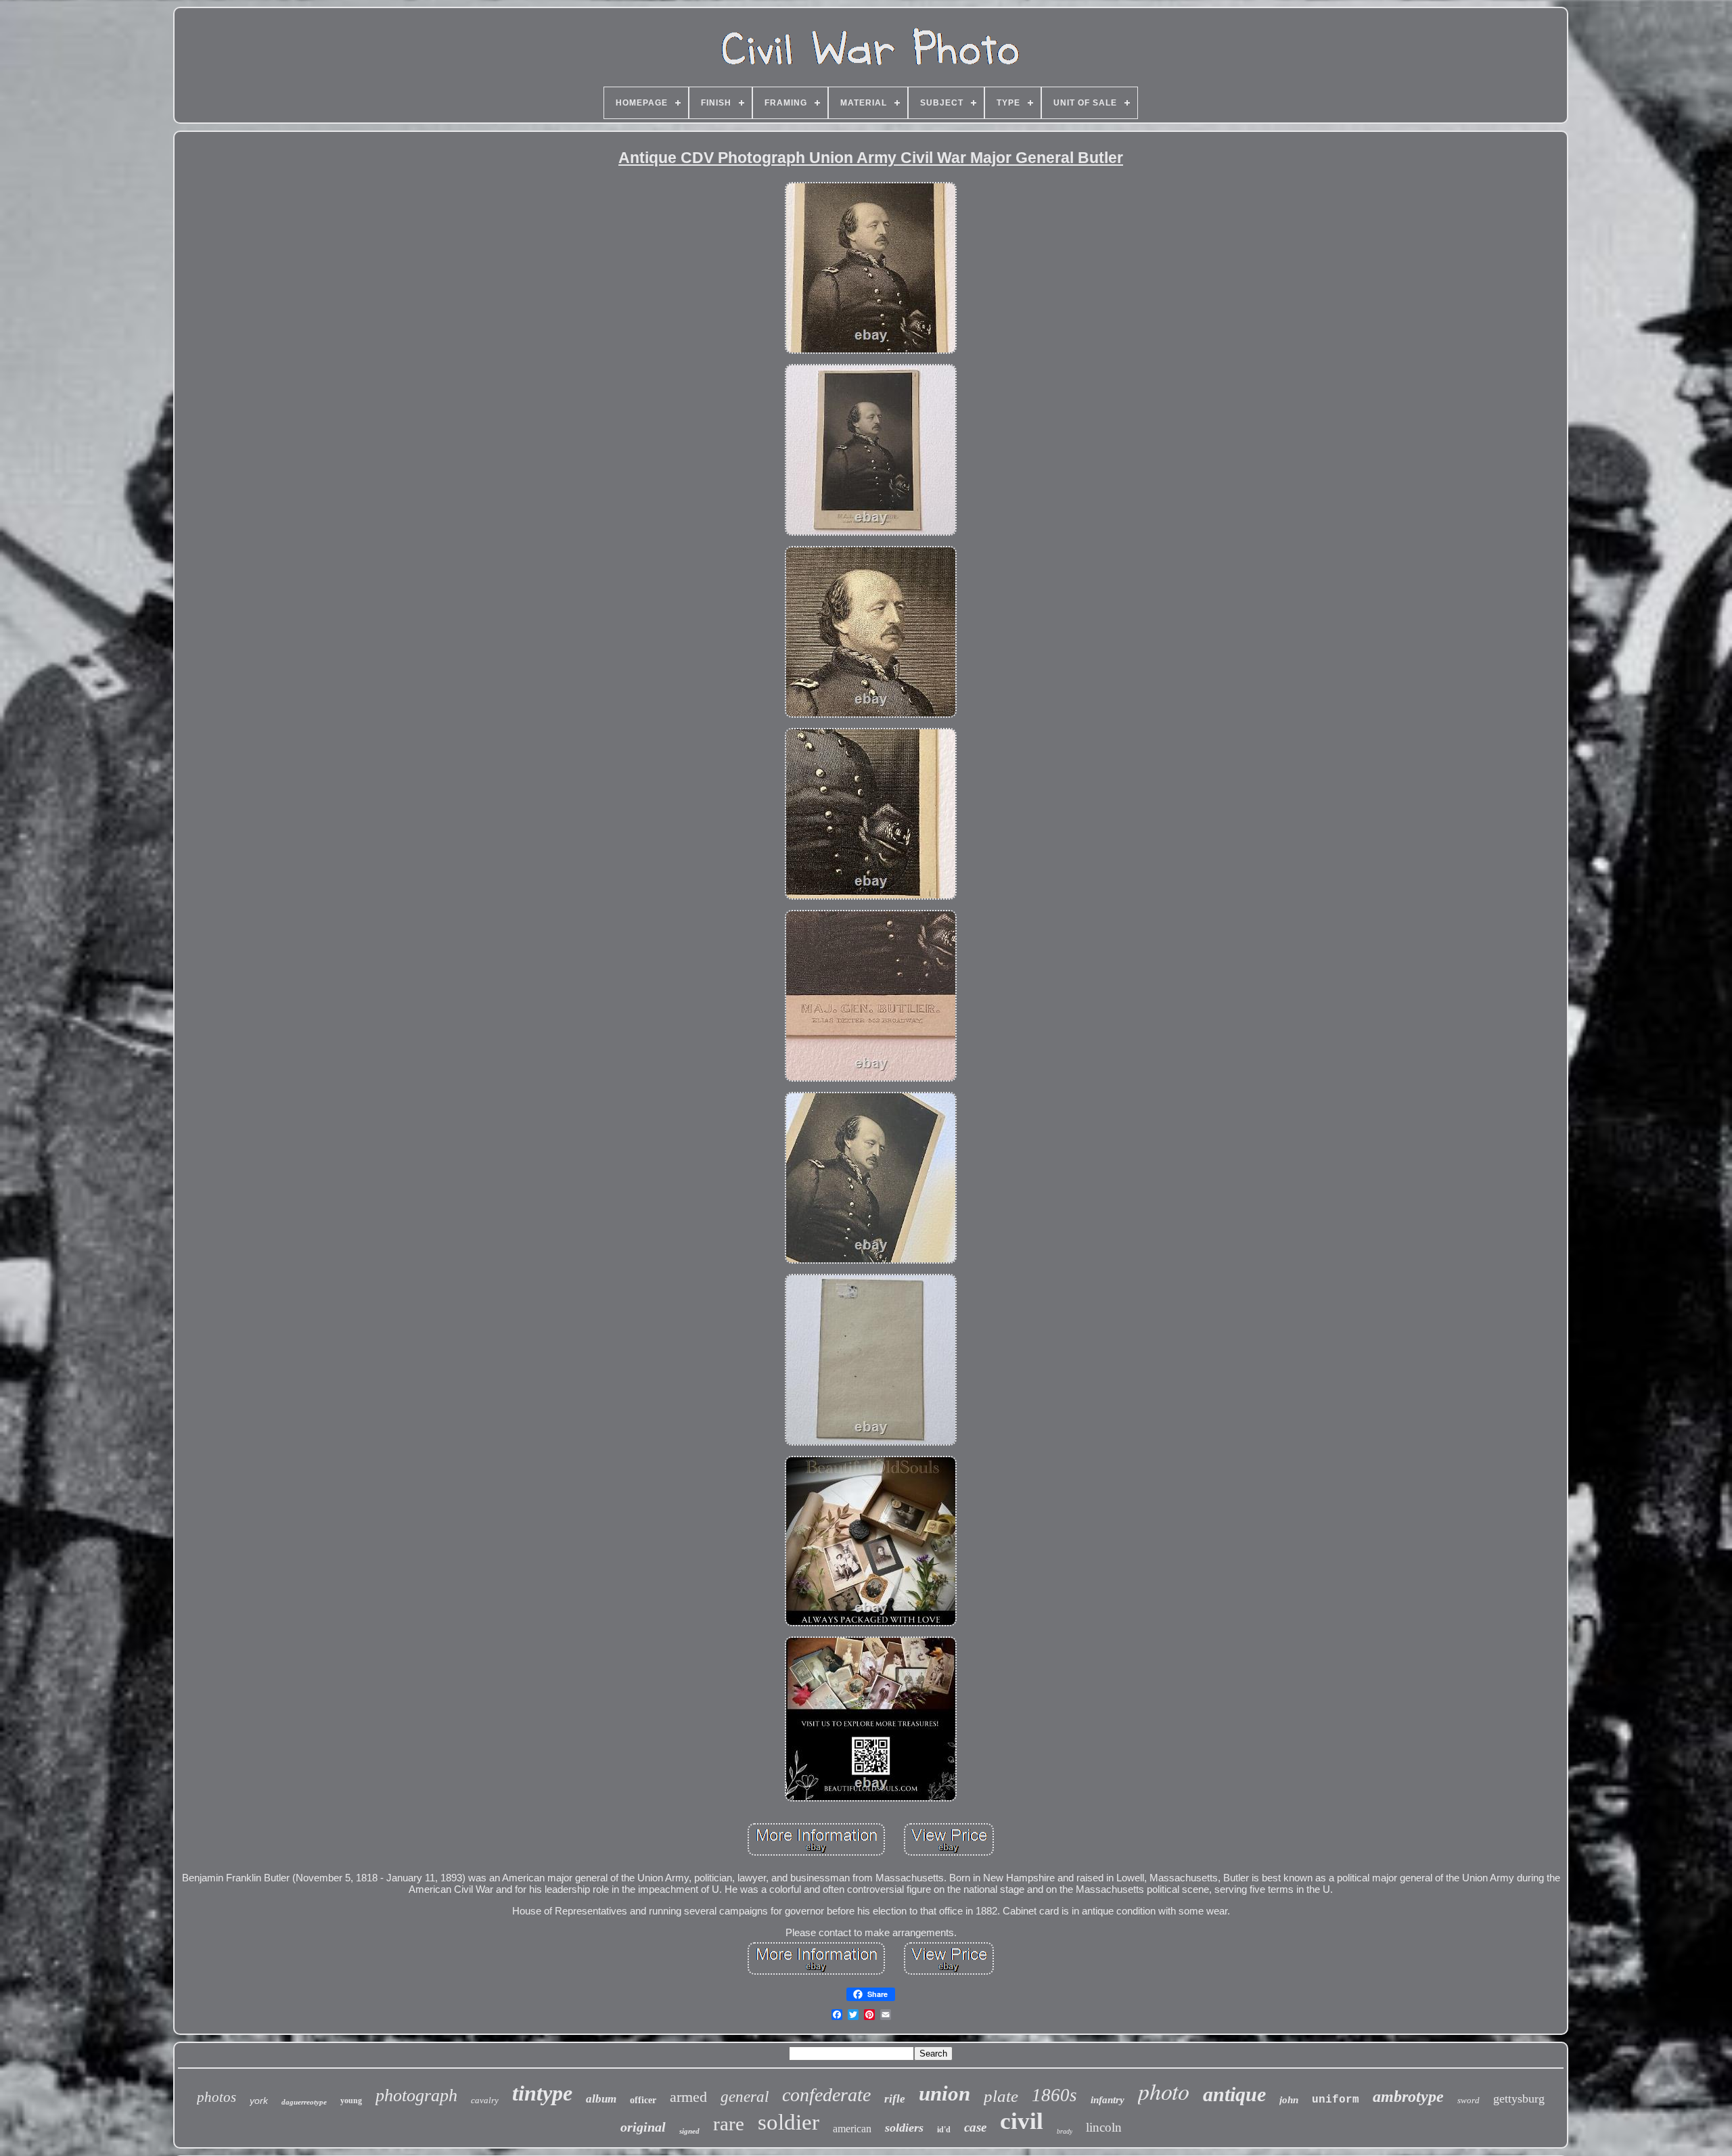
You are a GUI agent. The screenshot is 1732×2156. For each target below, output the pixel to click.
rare (729, 2124)
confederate (826, 2095)
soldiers (904, 2128)
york (259, 2101)
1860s (1054, 2095)
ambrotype (1408, 2096)
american (852, 2129)
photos (216, 2097)
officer (643, 2100)
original (643, 2127)
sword (1468, 2100)
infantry (1108, 2100)
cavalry (485, 2100)
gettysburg (1519, 2098)
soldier (789, 2122)
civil (1022, 2121)
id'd (944, 2130)
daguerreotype (304, 2102)
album (601, 2099)
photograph (416, 2095)
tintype (542, 2093)
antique (1234, 2094)
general (745, 2097)
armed (688, 2097)
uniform (1336, 2100)
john (1289, 2100)
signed (689, 2131)
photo (1164, 2091)
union (944, 2093)
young (351, 2101)
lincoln (1104, 2127)
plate (1001, 2096)
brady (1065, 2131)
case (975, 2127)
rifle (895, 2099)
